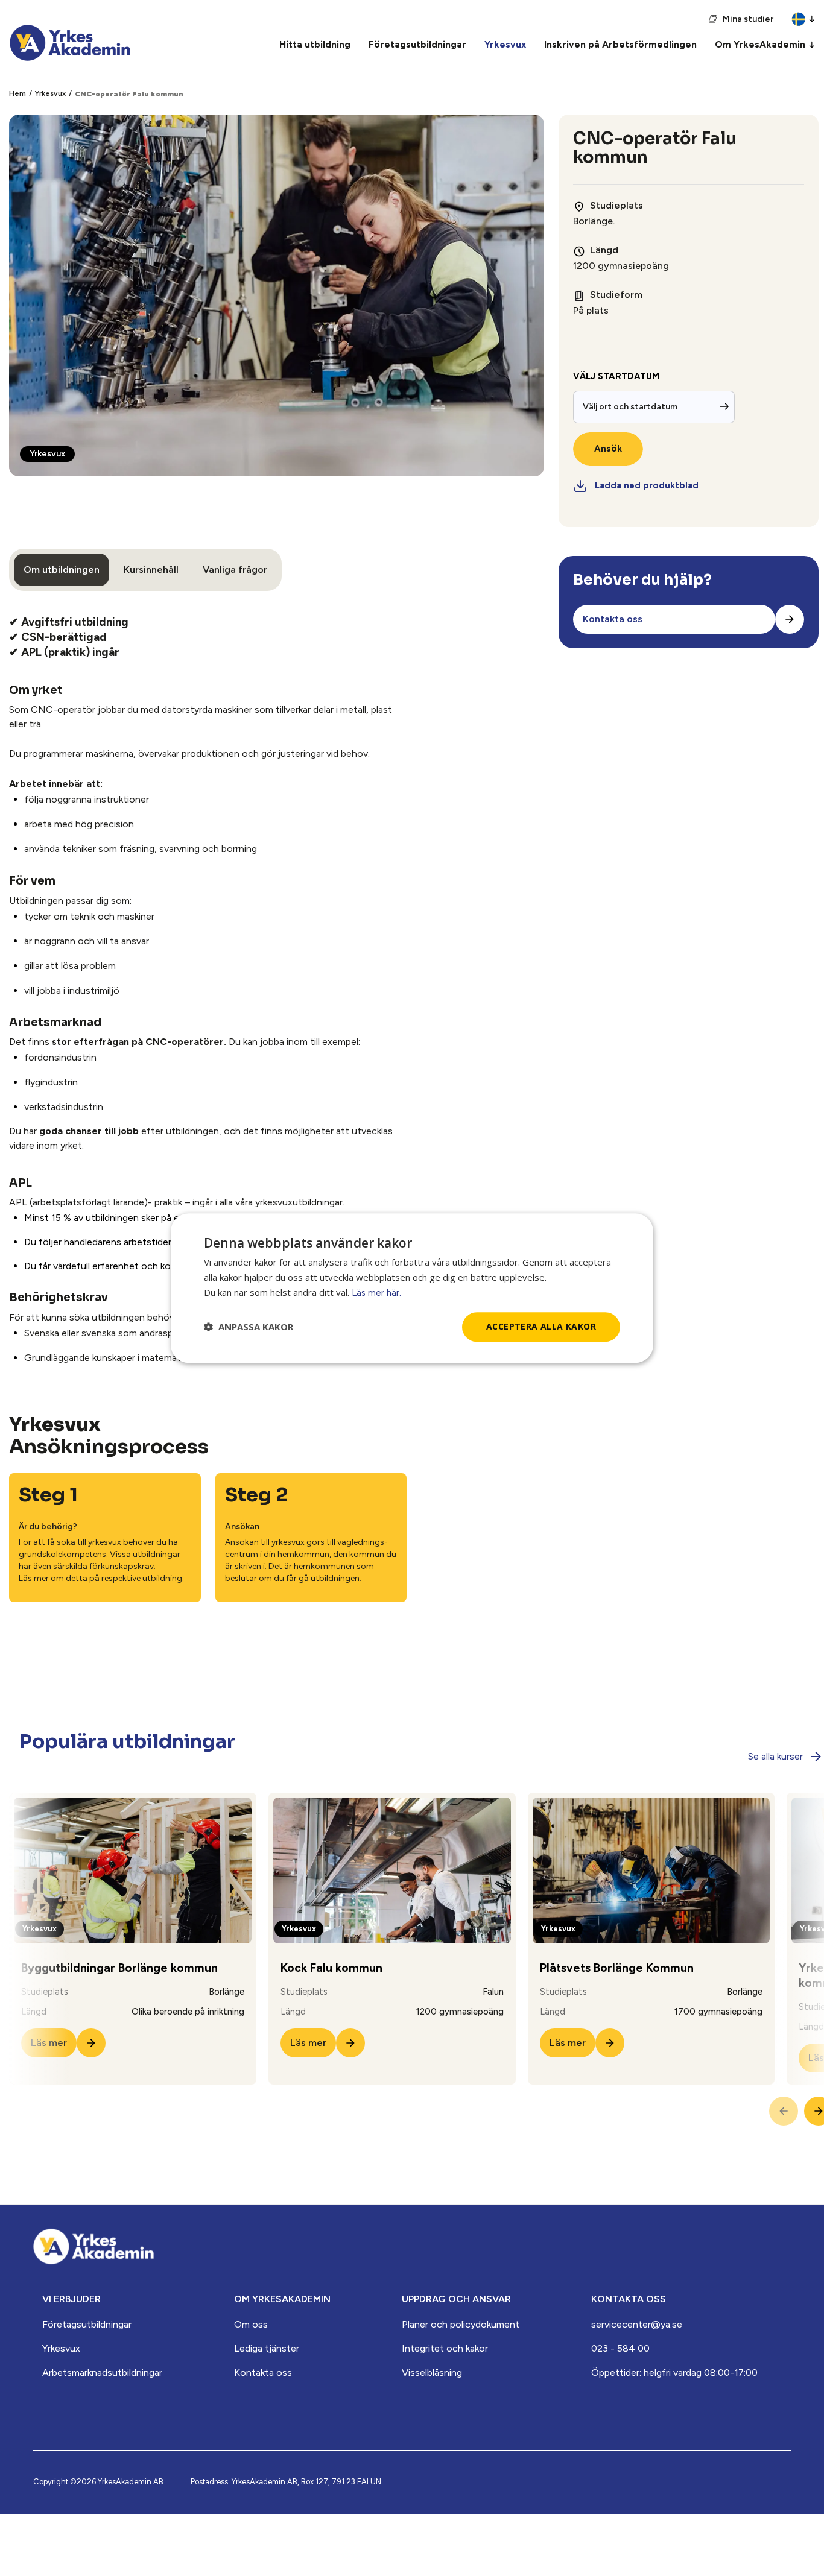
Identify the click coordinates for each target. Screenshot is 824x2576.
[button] (249, 1327)
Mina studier (748, 19)
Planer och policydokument (461, 2324)
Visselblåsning (432, 2372)
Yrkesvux (50, 93)
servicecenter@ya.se (637, 2324)
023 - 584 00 (620, 2348)
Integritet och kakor (445, 2348)
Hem (17, 93)
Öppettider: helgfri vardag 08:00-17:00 (674, 2372)
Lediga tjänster (267, 2348)
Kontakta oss (263, 2372)
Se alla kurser (775, 1756)
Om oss (251, 2324)
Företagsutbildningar (87, 2324)
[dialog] (412, 1288)
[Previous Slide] (784, 2111)
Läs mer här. (376, 1293)
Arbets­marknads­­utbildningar (102, 2372)
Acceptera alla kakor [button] (541, 1326)
